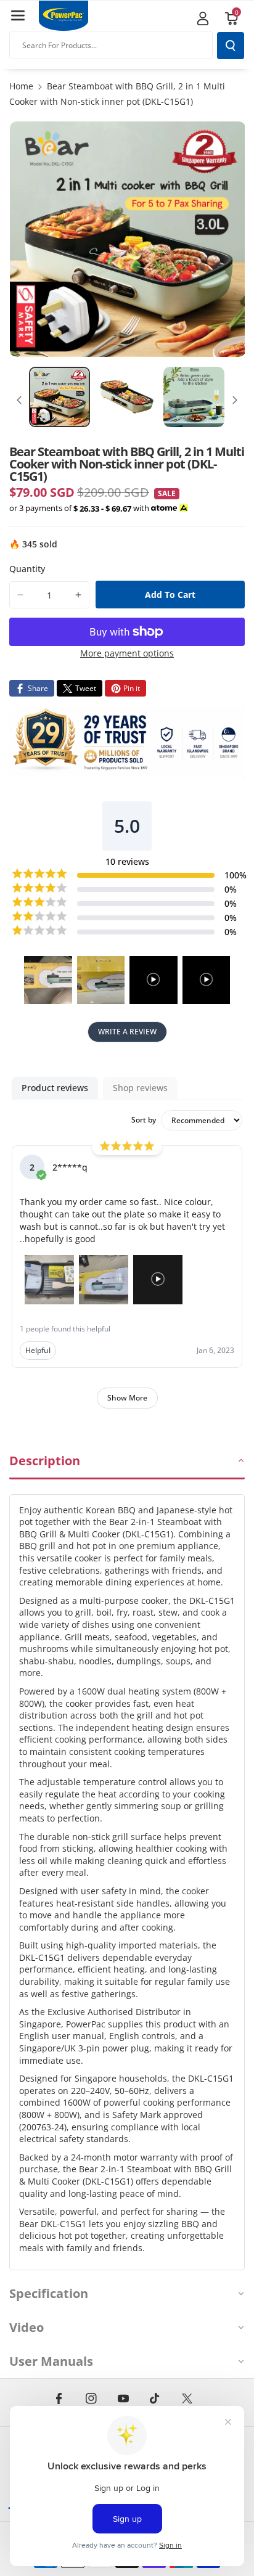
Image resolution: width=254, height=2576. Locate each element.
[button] (18, 15)
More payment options (127, 653)
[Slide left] (19, 400)
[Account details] (203, 18)
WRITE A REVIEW (127, 1032)
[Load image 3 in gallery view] (194, 397)
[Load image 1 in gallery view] (59, 397)
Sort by (144, 1120)
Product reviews (55, 1088)
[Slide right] (235, 400)
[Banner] (127, 742)
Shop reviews (140, 1088)
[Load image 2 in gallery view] (127, 397)
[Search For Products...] (231, 46)
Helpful (38, 1350)
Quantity (27, 569)
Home (21, 86)
